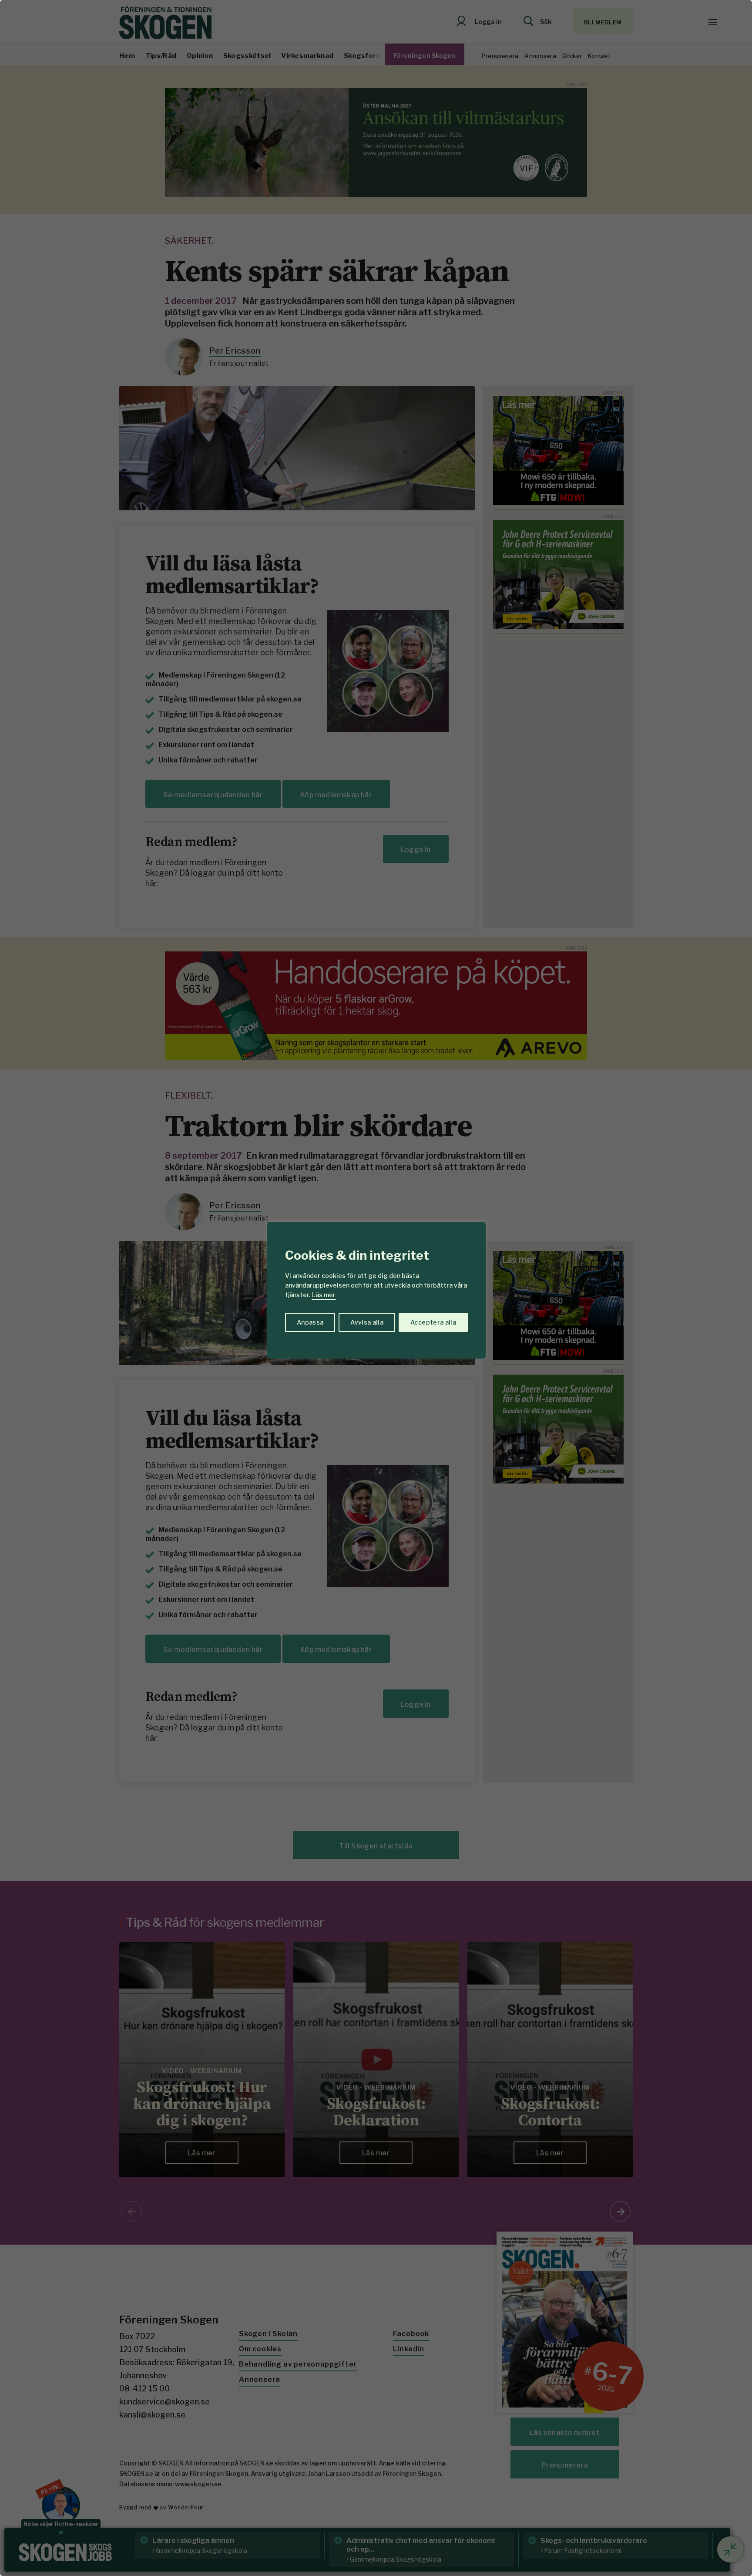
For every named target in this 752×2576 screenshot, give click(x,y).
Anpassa (310, 1322)
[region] (376, 1288)
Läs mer (324, 1295)
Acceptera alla (433, 1322)
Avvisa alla (367, 1322)
